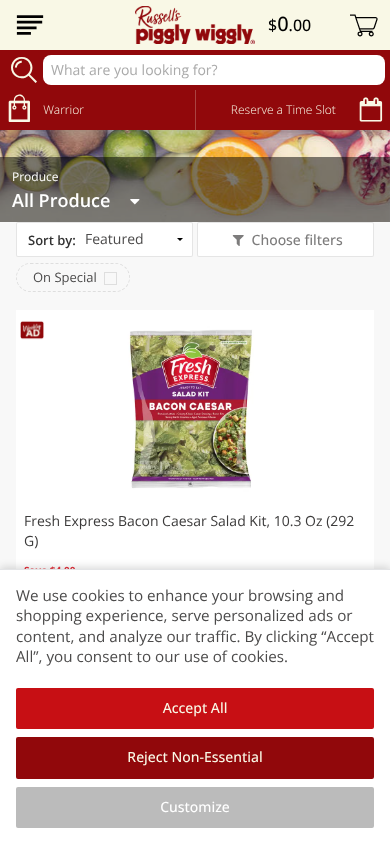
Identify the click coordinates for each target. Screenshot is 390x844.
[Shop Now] (30, 25)
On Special (65, 277)
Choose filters (297, 240)
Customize (195, 807)
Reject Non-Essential (194, 757)
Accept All (195, 708)
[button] (195, 468)
